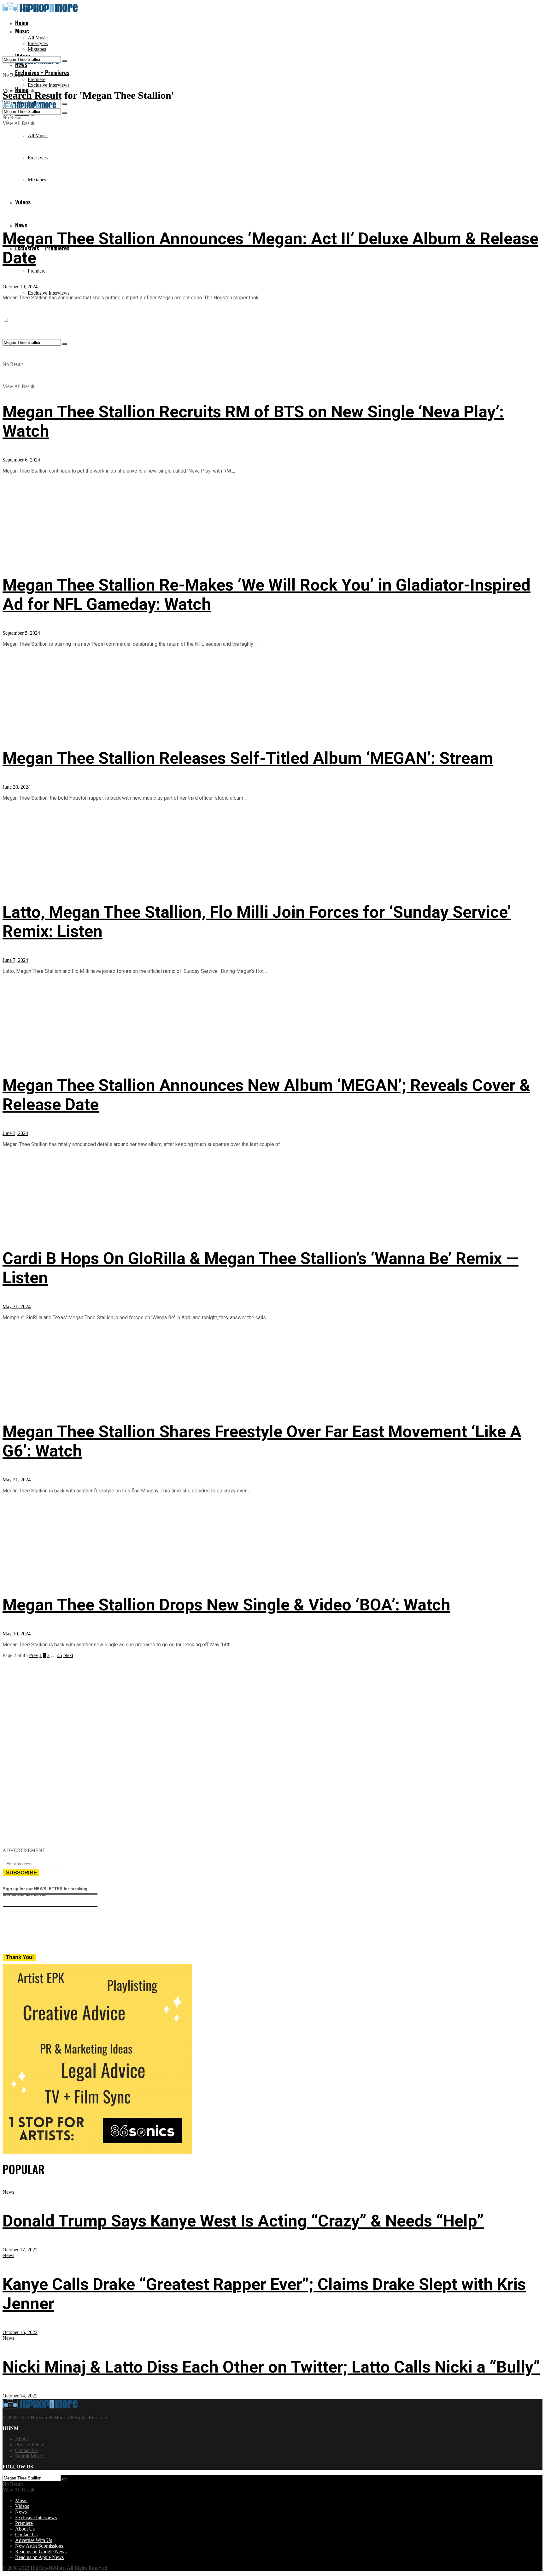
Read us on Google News (41, 2552)
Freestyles (38, 43)
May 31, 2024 (17, 1306)
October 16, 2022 (20, 2332)
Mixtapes (37, 49)
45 (60, 1655)
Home (22, 23)
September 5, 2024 (21, 633)
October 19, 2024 (20, 287)
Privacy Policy (30, 2445)
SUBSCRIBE (21, 1873)
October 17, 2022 (20, 2250)
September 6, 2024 (21, 460)
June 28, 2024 (17, 787)
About (21, 2439)
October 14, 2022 (20, 2396)
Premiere (37, 79)
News (21, 225)
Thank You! (20, 1957)
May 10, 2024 (17, 1634)
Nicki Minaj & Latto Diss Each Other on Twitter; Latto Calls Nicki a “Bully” (271, 2367)
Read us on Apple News (39, 2557)
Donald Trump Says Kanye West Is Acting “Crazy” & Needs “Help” (243, 2221)
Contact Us (26, 2450)
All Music (38, 38)
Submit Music (29, 2456)
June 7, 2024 (15, 960)
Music (22, 31)
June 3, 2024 (15, 1133)
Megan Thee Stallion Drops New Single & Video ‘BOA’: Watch (226, 1605)
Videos (22, 2506)
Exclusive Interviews (49, 85)
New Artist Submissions (39, 2546)
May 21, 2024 (17, 1480)
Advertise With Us (34, 2540)
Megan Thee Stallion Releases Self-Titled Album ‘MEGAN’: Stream (248, 758)
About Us (25, 2529)
